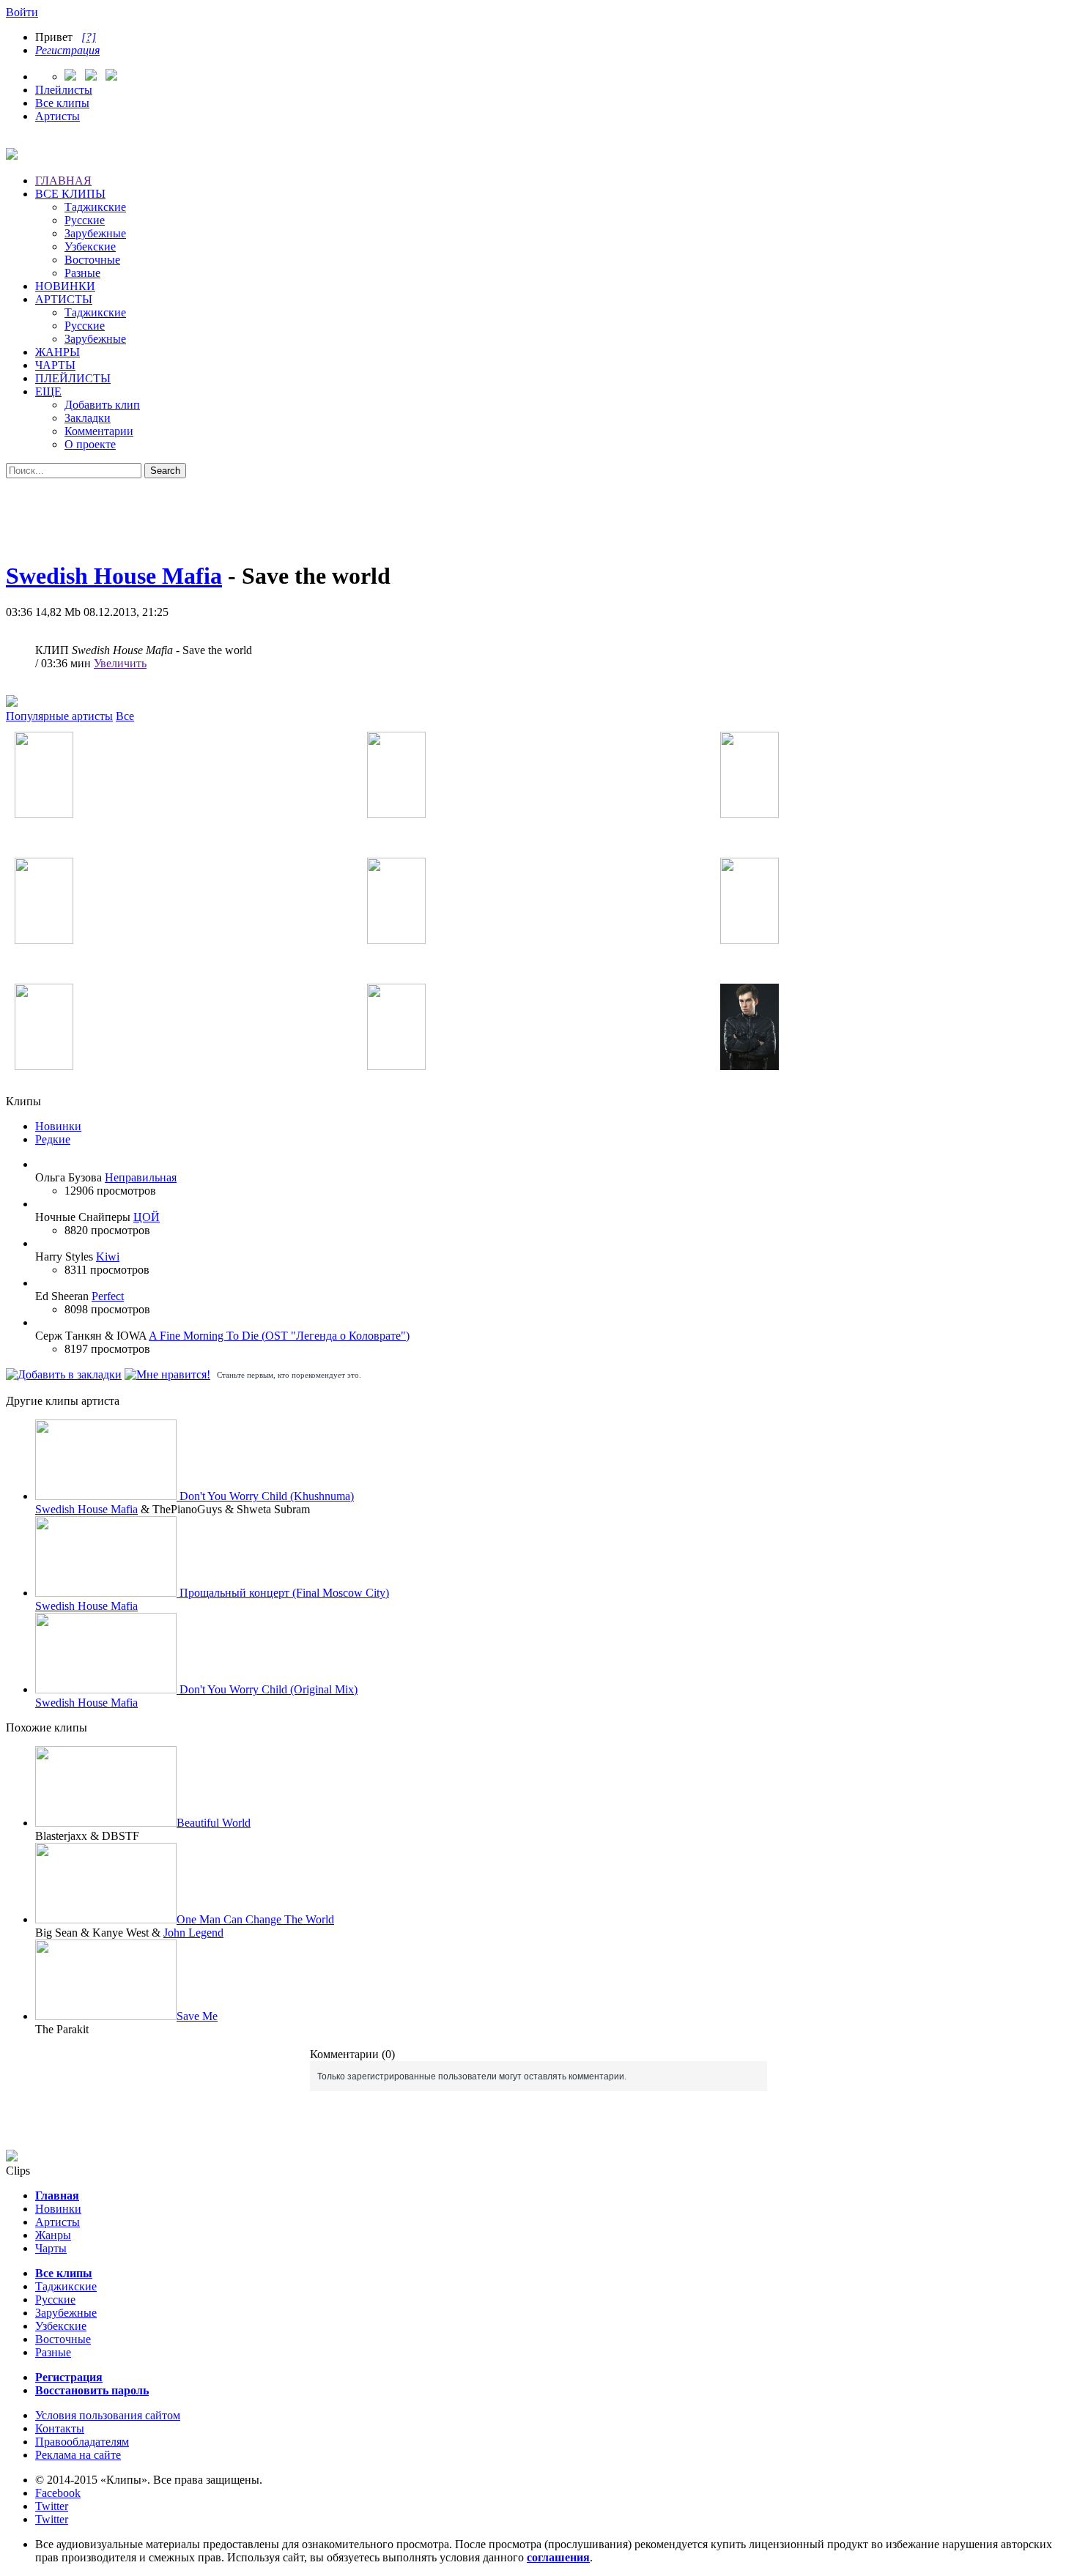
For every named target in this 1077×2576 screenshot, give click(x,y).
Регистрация (67, 50)
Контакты (60, 2428)
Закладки (88, 418)
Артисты (58, 116)
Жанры (53, 2235)
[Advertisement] (538, 511)
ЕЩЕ (48, 391)
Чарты (51, 2248)
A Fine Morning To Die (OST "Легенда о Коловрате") (279, 1336)
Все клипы (62, 103)
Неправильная (141, 1177)
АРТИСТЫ (64, 299)
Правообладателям (82, 2442)
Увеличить (120, 663)
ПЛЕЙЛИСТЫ (73, 378)
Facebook (58, 2493)
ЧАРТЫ (55, 365)
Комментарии (99, 431)
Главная (57, 2195)
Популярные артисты (59, 716)
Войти (22, 12)
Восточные (92, 260)
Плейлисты (64, 90)
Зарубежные (95, 233)
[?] (89, 37)
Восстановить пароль (92, 2390)
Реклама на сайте (78, 2455)
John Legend (193, 1933)
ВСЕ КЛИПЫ (70, 194)
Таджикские (95, 207)
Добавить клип (102, 405)
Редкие (53, 1139)
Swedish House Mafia (114, 576)
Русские (85, 220)
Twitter (52, 2506)
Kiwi (108, 1257)
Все (125, 716)
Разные (82, 273)
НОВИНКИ (65, 286)
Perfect (108, 1296)
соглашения (558, 2557)
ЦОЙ (147, 1217)
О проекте (90, 444)
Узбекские (90, 246)
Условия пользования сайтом (108, 2415)
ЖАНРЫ (58, 352)
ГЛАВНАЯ (63, 181)
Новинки (58, 1126)
